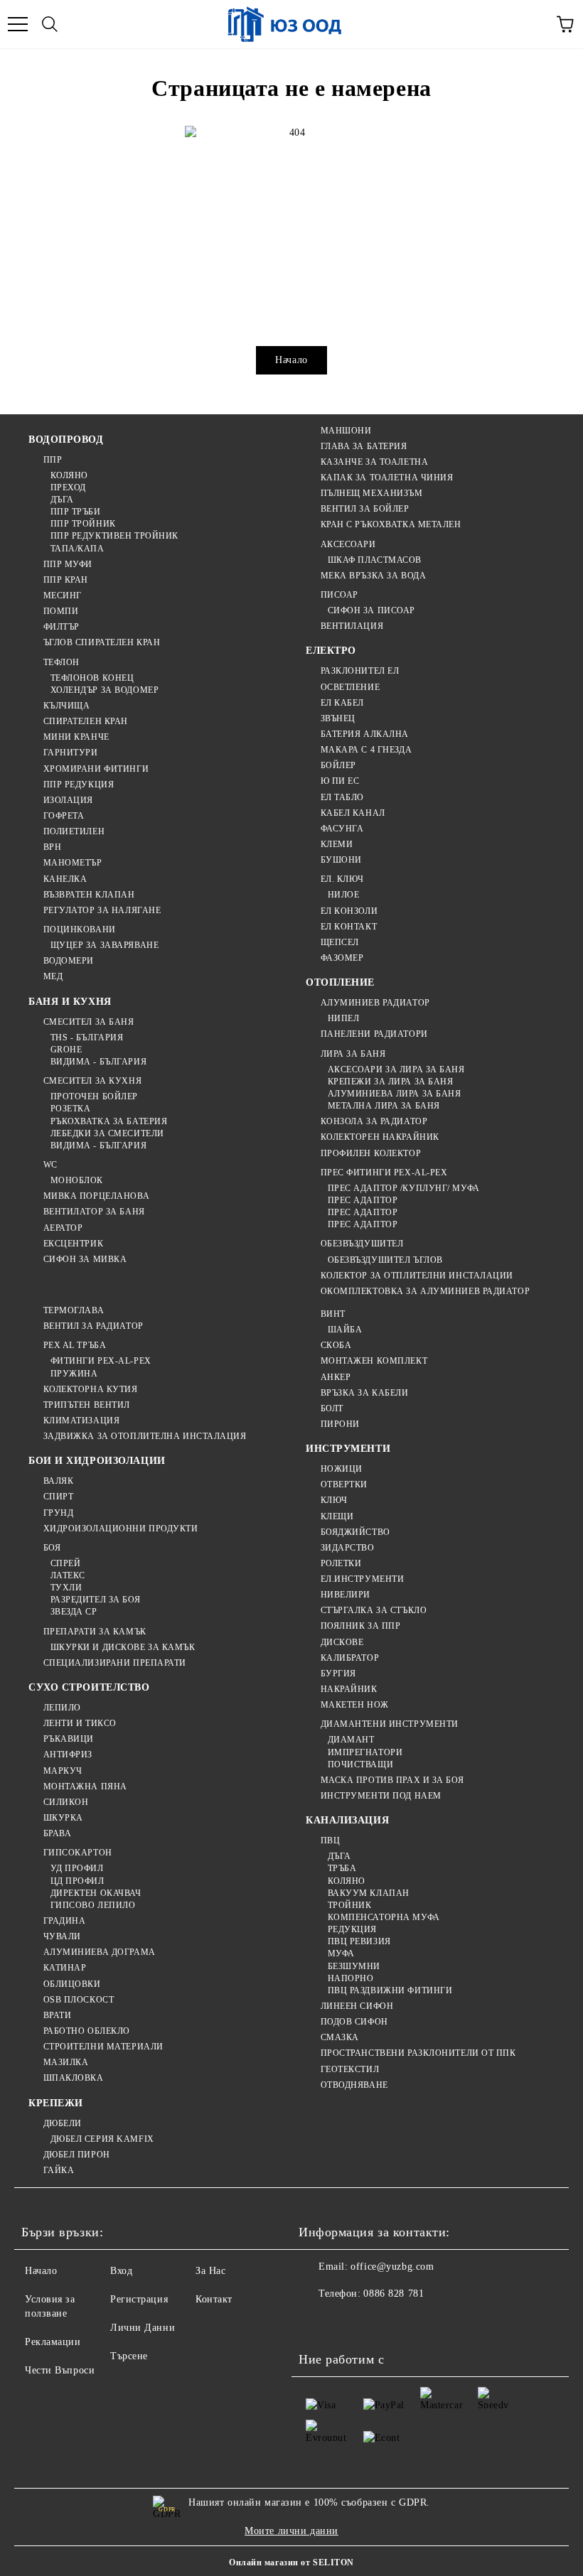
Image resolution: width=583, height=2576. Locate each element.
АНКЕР (336, 1377)
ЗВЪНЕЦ (338, 718)
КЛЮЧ (334, 1500)
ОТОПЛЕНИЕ (340, 982)
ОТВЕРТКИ (344, 1484)
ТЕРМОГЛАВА (74, 1310)
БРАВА (57, 1833)
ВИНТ (333, 1314)
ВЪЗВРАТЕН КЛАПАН (89, 895)
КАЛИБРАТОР (350, 1658)
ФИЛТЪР (61, 627)
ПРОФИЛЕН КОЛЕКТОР (371, 1153)
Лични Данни (143, 2328)
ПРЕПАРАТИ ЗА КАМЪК (95, 1632)
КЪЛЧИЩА (66, 706)
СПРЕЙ (65, 1563)
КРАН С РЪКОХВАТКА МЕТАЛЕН (391, 524)
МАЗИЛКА (66, 2062)
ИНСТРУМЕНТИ (348, 1449)
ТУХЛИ (66, 1588)
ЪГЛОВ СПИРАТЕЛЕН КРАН (102, 642)
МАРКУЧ (63, 1771)
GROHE (66, 1050)
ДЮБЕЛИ (63, 2123)
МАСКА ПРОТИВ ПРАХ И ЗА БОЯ (392, 1780)
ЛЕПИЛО (62, 1708)
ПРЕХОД (68, 487)
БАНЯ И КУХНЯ (70, 1002)
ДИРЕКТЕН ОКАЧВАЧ (96, 1893)
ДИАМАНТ (351, 1740)
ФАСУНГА (342, 829)
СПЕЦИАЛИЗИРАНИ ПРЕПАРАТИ (115, 1663)
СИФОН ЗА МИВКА (85, 1259)
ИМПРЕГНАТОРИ (365, 1752)
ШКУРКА (63, 1818)
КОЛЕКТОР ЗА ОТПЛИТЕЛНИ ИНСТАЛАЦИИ (417, 1276)
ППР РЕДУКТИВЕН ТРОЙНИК (114, 536)
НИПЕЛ (343, 1018)
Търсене (129, 2356)
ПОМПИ (61, 611)
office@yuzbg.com (392, 2267)
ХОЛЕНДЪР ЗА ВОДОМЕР (105, 690)
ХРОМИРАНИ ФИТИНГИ (96, 769)
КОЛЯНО (69, 475)
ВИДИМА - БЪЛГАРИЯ (98, 1062)
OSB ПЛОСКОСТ (79, 2000)
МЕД (53, 976)
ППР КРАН (66, 580)
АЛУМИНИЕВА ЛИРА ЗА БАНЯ (394, 1094)
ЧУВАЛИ (62, 1936)
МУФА (341, 1953)
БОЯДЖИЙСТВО (355, 1532)
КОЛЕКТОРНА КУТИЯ (91, 1389)
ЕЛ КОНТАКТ (349, 927)
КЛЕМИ (337, 844)
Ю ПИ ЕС (340, 781)
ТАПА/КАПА (77, 549)
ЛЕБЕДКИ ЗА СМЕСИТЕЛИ (107, 1133)
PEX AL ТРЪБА (75, 1345)
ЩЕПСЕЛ (340, 942)
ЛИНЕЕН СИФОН (357, 2006)
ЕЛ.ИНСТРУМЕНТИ (362, 1579)
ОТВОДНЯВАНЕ (354, 2085)
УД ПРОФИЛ (77, 1868)
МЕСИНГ (63, 596)
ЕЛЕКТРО (331, 651)
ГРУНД (58, 1513)
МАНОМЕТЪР (73, 863)
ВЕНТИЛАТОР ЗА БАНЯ (94, 1212)
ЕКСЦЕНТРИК (73, 1244)
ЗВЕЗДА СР (74, 1612)
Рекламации (53, 2342)
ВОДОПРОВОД (66, 440)
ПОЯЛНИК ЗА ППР (360, 1626)
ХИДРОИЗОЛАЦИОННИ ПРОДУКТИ (121, 1529)
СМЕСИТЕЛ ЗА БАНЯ (89, 1022)
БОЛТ (332, 1408)
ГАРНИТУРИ (71, 753)
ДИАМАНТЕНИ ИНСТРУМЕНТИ (390, 1724)
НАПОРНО (351, 1978)
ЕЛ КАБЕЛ (342, 703)
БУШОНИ (341, 860)
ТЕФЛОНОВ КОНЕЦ (92, 678)
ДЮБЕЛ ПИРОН (77, 2155)
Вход (121, 2271)
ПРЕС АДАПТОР (363, 1200)
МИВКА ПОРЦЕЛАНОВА (96, 1196)
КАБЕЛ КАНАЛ (353, 813)
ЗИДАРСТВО (348, 1548)
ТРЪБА (342, 1868)
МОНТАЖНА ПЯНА (85, 1787)
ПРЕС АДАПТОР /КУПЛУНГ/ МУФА (404, 1188)
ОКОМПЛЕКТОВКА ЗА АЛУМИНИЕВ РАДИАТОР (425, 1291)
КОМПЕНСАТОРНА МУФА (384, 1917)
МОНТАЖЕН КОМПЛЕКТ (374, 1361)
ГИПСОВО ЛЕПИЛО (93, 1905)
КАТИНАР (65, 1968)
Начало (291, 360)
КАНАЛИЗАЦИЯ (347, 1820)
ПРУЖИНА (74, 1374)
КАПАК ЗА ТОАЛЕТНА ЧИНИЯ (387, 478)
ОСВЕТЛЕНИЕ (350, 687)
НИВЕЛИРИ (346, 1595)
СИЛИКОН (66, 1802)
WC (50, 1165)
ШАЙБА (345, 1330)
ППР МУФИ (68, 564)
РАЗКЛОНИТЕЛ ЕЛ (360, 671)
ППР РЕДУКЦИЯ (79, 785)
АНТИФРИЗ (68, 1755)
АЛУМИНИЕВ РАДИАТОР (375, 1003)
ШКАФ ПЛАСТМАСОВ (375, 560)
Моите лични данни (291, 2531)
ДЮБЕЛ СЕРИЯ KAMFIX (102, 2139)
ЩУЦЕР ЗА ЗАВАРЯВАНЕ (105, 945)
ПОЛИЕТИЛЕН (74, 831)
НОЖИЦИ (342, 1469)
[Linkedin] (442, 2322)
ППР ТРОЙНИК (83, 524)
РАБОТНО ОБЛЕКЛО (87, 2031)
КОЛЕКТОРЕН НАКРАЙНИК (380, 1137)
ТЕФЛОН (61, 662)
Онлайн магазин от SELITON (291, 2562)
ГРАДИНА (64, 1921)
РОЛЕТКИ (341, 1563)
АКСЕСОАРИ (348, 544)
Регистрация (139, 2299)
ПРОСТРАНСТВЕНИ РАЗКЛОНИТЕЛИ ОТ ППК (418, 2053)
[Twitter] (348, 2322)
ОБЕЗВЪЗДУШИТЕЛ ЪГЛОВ (385, 1260)
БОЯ (52, 1548)
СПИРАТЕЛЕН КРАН (86, 721)
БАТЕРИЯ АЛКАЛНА (365, 734)
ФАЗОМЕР (342, 958)
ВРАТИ (57, 2015)
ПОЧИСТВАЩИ (360, 1764)
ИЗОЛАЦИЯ (68, 800)
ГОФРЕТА (64, 816)
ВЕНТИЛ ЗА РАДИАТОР (93, 1326)
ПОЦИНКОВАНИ (80, 929)
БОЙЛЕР (338, 765)
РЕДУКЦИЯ (352, 1929)
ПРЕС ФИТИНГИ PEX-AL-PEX (384, 1173)
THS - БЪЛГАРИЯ (87, 1038)
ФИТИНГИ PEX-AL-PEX (101, 1361)
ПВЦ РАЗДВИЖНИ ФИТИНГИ (390, 1990)
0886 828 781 (394, 2294)
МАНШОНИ (346, 431)
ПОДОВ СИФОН (354, 2022)
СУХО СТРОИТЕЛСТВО (89, 1687)
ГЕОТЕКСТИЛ (350, 2069)
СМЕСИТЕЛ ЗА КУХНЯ (92, 1081)
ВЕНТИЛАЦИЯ (352, 626)
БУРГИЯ (338, 1674)
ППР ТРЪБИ (76, 512)
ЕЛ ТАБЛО (342, 797)
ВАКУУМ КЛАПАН (369, 1893)
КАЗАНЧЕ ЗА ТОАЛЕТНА (374, 462)
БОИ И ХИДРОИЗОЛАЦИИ (97, 1461)
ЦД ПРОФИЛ (77, 1881)
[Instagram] (380, 2322)
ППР (53, 460)
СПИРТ (58, 1497)
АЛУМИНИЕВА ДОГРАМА (100, 1952)
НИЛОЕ (343, 895)
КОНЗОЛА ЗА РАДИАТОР (374, 1121)
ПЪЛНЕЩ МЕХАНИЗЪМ (372, 493)
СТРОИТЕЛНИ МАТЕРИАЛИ (103, 2047)
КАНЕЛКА (65, 879)
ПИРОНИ (340, 1424)
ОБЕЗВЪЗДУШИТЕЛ (362, 1244)
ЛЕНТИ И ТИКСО (80, 1723)
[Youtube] (411, 2322)
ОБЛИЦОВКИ (72, 1984)
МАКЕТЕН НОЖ (355, 1705)
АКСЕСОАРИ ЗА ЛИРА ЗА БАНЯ (396, 1069)
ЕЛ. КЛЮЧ (342, 879)
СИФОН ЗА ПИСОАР (371, 610)
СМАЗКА (340, 2037)
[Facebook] (317, 2322)
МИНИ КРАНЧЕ (76, 737)
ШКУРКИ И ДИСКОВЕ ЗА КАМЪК (123, 1647)
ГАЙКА (59, 2170)
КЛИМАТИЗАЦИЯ (81, 1421)
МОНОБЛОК (77, 1180)
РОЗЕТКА (70, 1109)
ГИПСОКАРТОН (78, 1853)
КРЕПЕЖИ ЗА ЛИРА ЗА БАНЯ (390, 1082)
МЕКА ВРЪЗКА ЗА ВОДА (373, 576)
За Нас (210, 2271)
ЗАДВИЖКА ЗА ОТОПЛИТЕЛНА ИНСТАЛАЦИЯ (145, 1436)
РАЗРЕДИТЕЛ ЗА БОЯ (95, 1600)
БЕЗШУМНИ (354, 1966)
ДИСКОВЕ (342, 1642)
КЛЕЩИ (337, 1516)
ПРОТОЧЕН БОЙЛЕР (94, 1096)
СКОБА (336, 1345)
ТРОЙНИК (349, 1905)
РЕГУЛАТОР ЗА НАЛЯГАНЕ (102, 910)
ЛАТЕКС (68, 1575)
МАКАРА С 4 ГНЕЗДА (366, 750)
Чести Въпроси (60, 2370)
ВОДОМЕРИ (69, 961)
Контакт (214, 2299)
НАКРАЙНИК (349, 1689)
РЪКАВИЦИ (69, 1739)
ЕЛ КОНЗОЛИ (349, 911)
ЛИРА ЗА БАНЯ (353, 1054)
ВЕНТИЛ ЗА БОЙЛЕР (365, 509)
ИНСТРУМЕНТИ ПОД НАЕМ (381, 1796)
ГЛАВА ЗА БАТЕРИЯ (364, 446)
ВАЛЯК (58, 1481)
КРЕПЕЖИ (56, 2103)
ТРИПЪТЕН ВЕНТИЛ (87, 1405)
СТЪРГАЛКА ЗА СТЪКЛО (374, 1610)
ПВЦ (330, 1841)
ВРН (52, 847)
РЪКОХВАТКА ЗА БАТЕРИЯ (109, 1121)
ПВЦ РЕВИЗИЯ (359, 1941)
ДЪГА (62, 500)
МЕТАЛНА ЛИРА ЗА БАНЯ (384, 1106)
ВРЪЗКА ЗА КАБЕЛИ (365, 1393)
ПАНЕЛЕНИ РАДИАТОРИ (374, 1034)
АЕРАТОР (63, 1228)
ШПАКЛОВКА (74, 2078)
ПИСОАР (339, 595)
